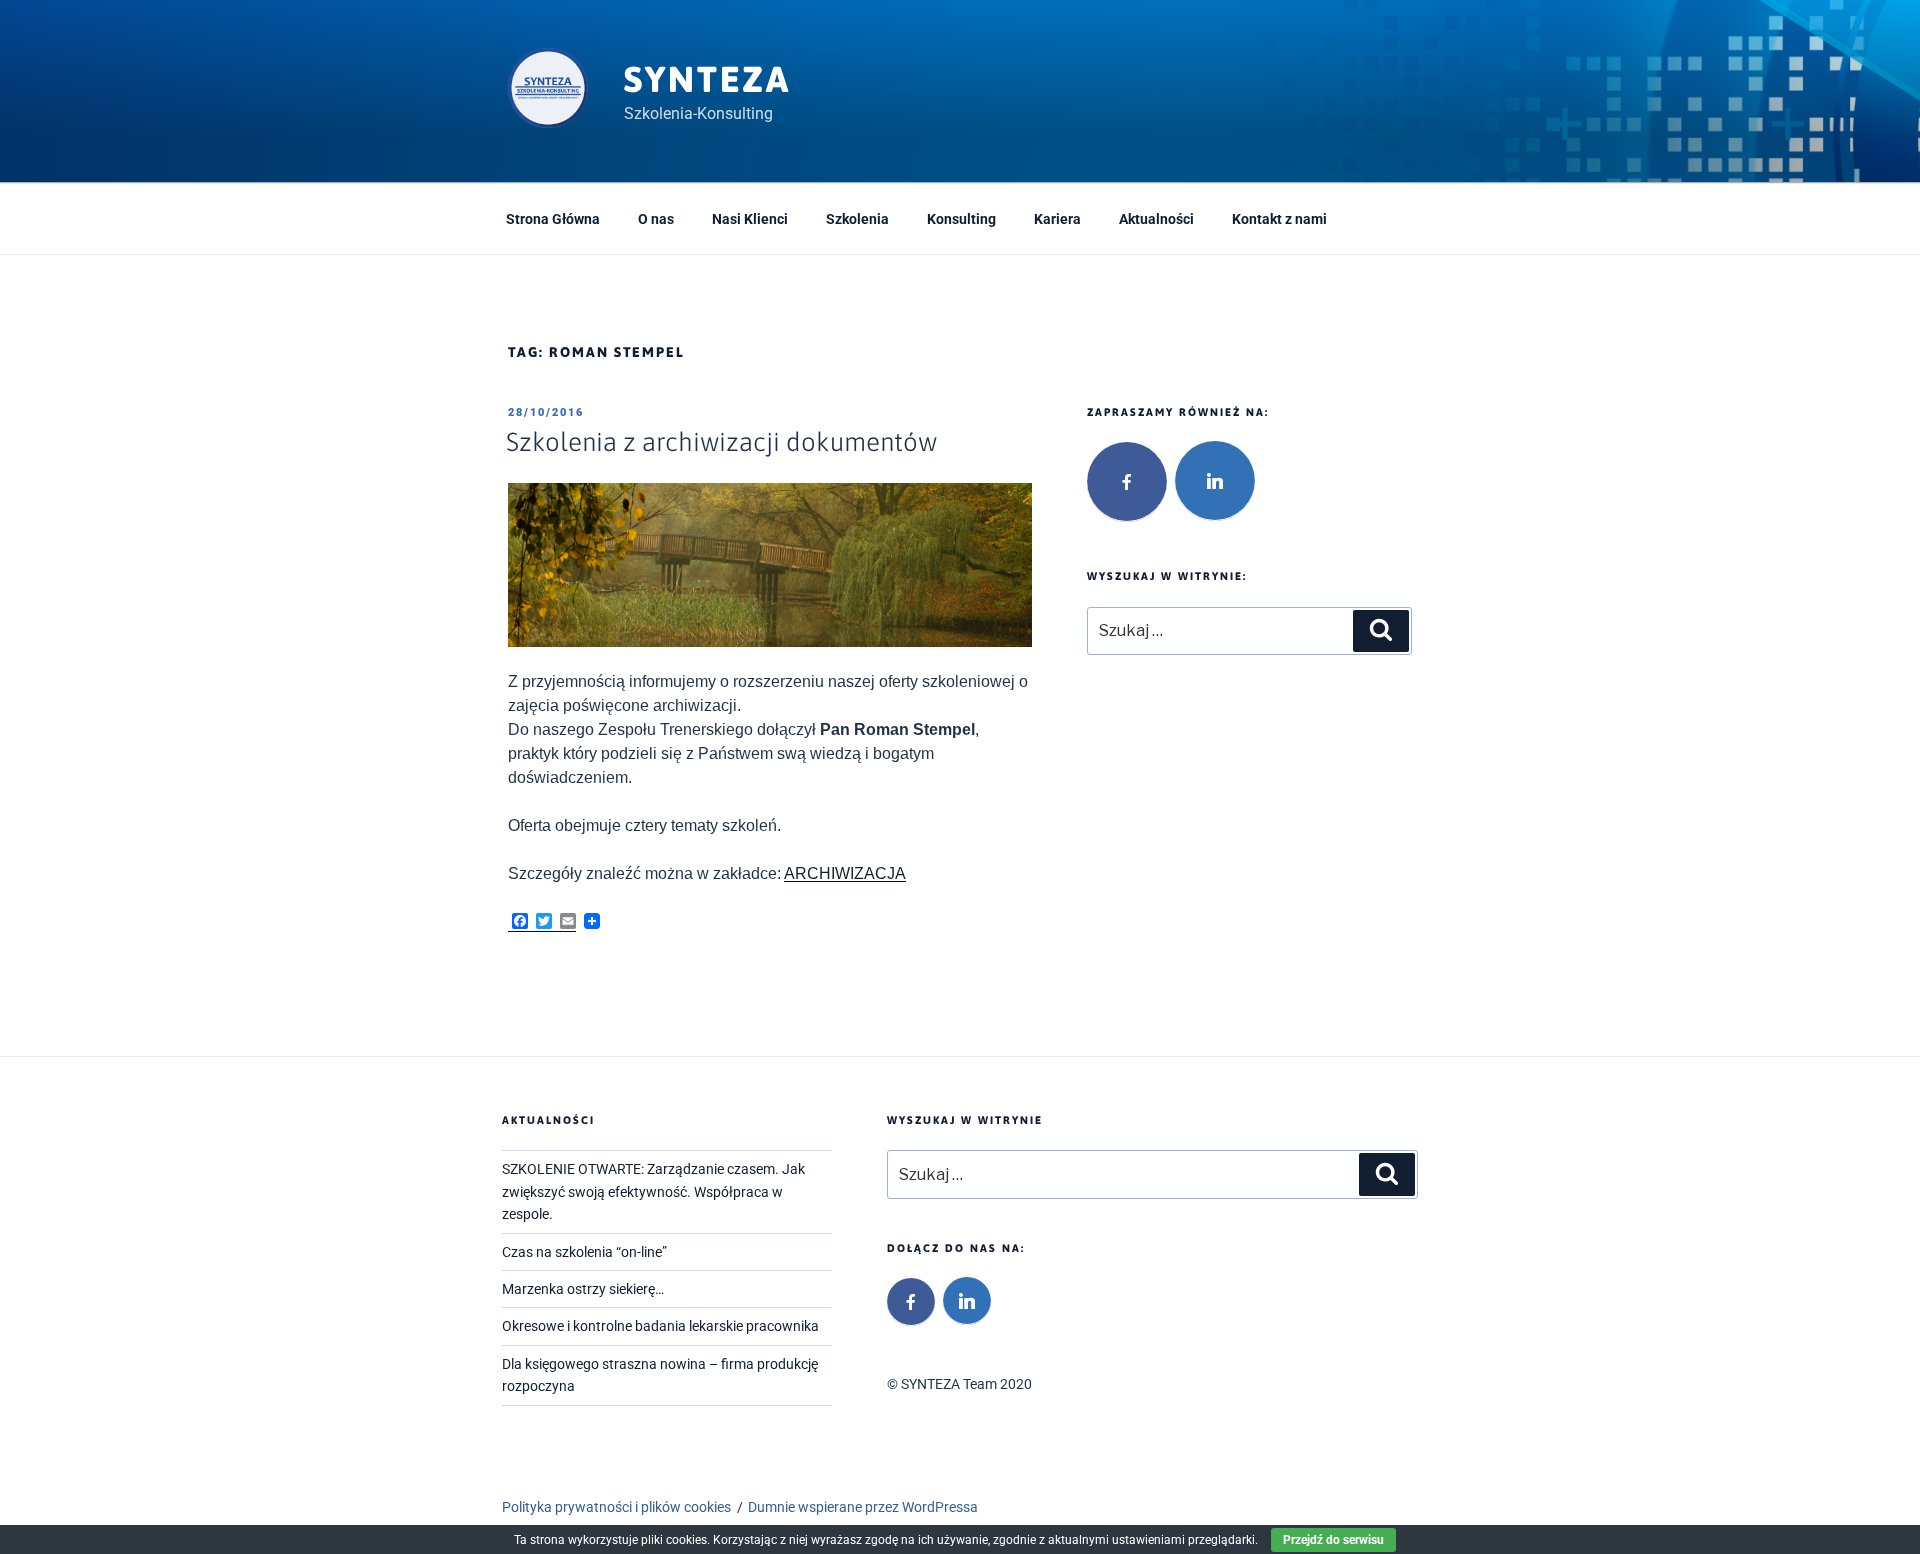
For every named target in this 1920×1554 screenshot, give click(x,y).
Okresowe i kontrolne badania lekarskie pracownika (660, 1326)
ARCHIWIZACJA (845, 873)
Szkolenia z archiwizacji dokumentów (721, 442)
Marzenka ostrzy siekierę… (583, 1289)
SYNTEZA (707, 79)
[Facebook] (1127, 482)
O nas (656, 219)
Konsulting (961, 219)
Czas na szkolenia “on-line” (584, 1252)
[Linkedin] (1215, 481)
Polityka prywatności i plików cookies (616, 1507)
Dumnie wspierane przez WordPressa (863, 1507)
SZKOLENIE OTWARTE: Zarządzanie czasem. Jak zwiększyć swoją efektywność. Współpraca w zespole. (653, 1191)
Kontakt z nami (1279, 219)
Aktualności (1156, 219)
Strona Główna (553, 219)
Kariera (1057, 219)
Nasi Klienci (750, 219)
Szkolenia (857, 219)
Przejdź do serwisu (1333, 1540)
